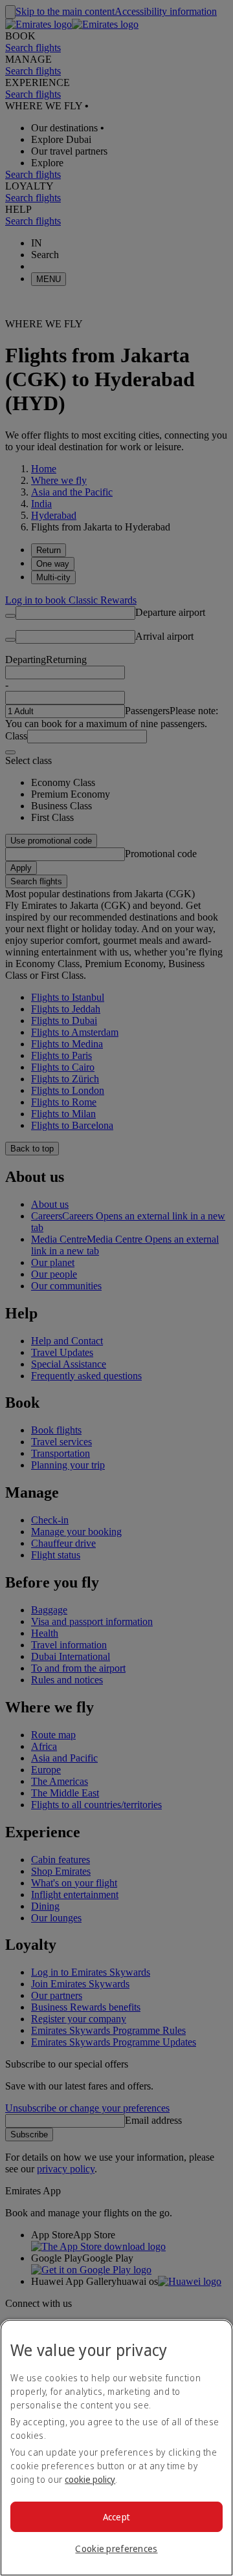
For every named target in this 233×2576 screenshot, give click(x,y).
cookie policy (90, 2479)
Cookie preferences (116, 2549)
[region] (116, 2448)
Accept (117, 2517)
